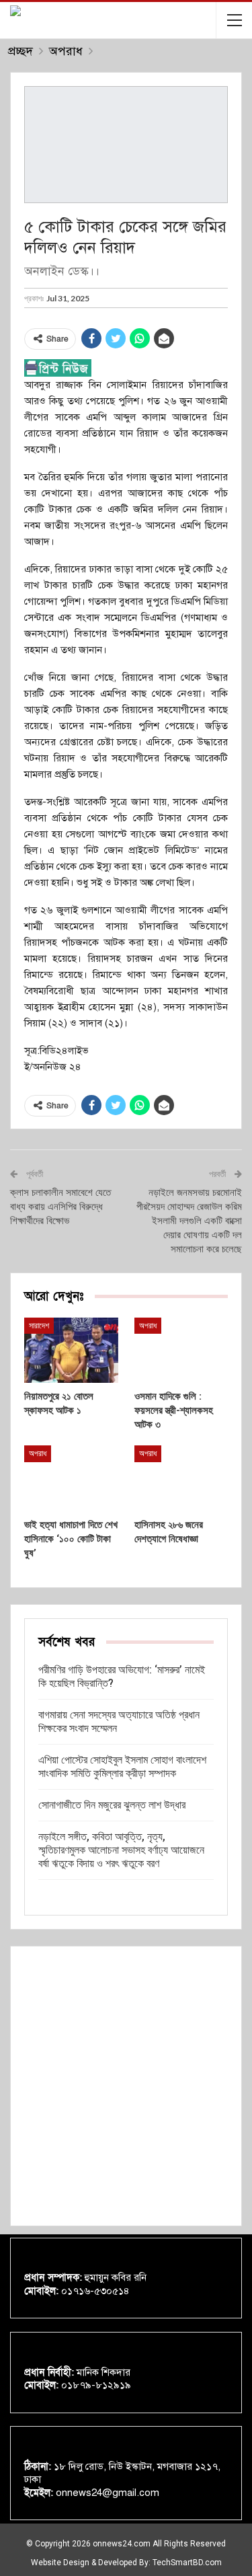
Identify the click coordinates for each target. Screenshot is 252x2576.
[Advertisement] (126, 2086)
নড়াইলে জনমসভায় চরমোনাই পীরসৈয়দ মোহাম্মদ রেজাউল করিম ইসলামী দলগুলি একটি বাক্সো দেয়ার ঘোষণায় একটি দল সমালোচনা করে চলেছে (189, 1221)
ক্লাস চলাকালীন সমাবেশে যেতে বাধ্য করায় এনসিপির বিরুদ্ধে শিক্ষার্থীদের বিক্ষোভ (60, 1207)
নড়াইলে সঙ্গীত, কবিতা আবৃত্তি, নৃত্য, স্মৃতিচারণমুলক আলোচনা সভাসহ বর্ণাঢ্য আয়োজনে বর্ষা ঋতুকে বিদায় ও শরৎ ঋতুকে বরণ (121, 1850)
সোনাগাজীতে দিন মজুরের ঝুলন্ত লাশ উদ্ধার (112, 1805)
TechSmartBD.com (187, 2563)
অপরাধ (148, 1326)
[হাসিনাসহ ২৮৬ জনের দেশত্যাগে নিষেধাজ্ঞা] (181, 1478)
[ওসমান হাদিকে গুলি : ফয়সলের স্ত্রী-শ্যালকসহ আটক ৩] (181, 1351)
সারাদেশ (39, 1326)
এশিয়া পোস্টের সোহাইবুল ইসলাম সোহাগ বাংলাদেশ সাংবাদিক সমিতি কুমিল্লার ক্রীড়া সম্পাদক (122, 1767)
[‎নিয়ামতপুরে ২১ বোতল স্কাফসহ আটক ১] (71, 1351)
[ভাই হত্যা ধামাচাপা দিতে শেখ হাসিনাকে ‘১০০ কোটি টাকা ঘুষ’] (71, 1478)
